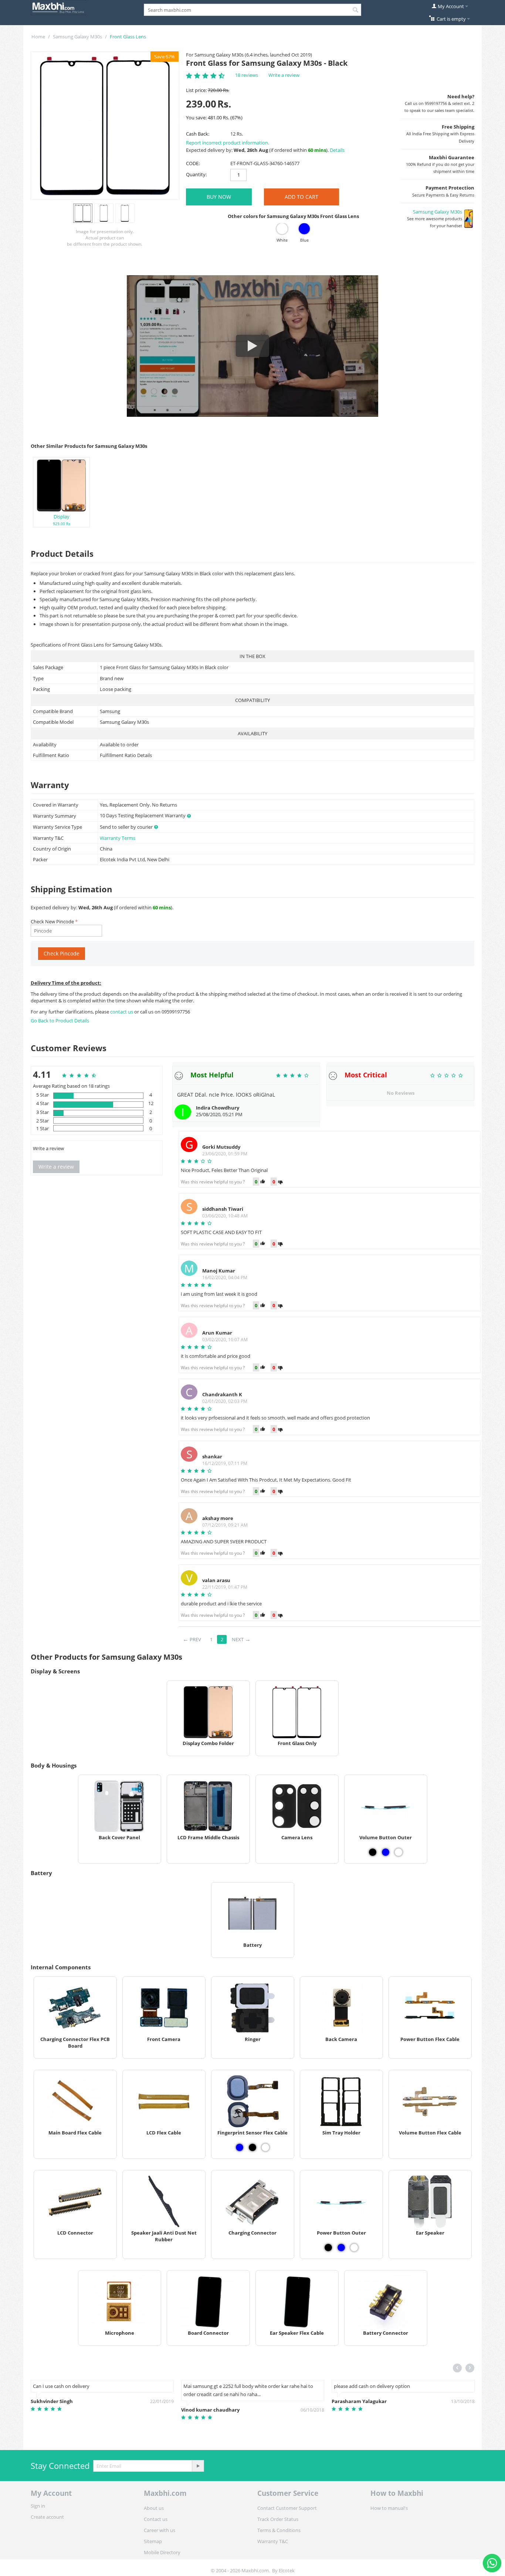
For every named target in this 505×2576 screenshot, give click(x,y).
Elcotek (287, 2570)
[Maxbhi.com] (58, 7)
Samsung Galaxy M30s (77, 37)
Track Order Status (278, 2519)
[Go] (198, 2466)
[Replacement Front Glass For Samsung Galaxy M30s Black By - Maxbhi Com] (105, 126)
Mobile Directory (162, 2552)
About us (154, 2508)
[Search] (356, 10)
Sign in (38, 2506)
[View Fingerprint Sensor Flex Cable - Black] (253, 2147)
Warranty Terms (118, 838)
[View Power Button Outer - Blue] (341, 2248)
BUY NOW (219, 197)
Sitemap (153, 2541)
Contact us (156, 2519)
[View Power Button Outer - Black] (328, 2248)
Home (38, 37)
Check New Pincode (52, 921)
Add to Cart (301, 197)
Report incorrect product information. (228, 143)
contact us (122, 1012)
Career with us (160, 2530)
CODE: (193, 163)
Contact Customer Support (287, 2508)
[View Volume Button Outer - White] (399, 1852)
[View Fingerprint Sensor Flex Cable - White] (265, 2147)
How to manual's (389, 2508)
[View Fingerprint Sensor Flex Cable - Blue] (240, 2147)
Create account (47, 2517)
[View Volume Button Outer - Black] (373, 1852)
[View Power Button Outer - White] (354, 2248)
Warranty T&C (273, 2541)
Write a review (284, 75)
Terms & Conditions (279, 2530)
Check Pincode (62, 953)
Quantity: (196, 174)
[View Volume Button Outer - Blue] (386, 1852)
